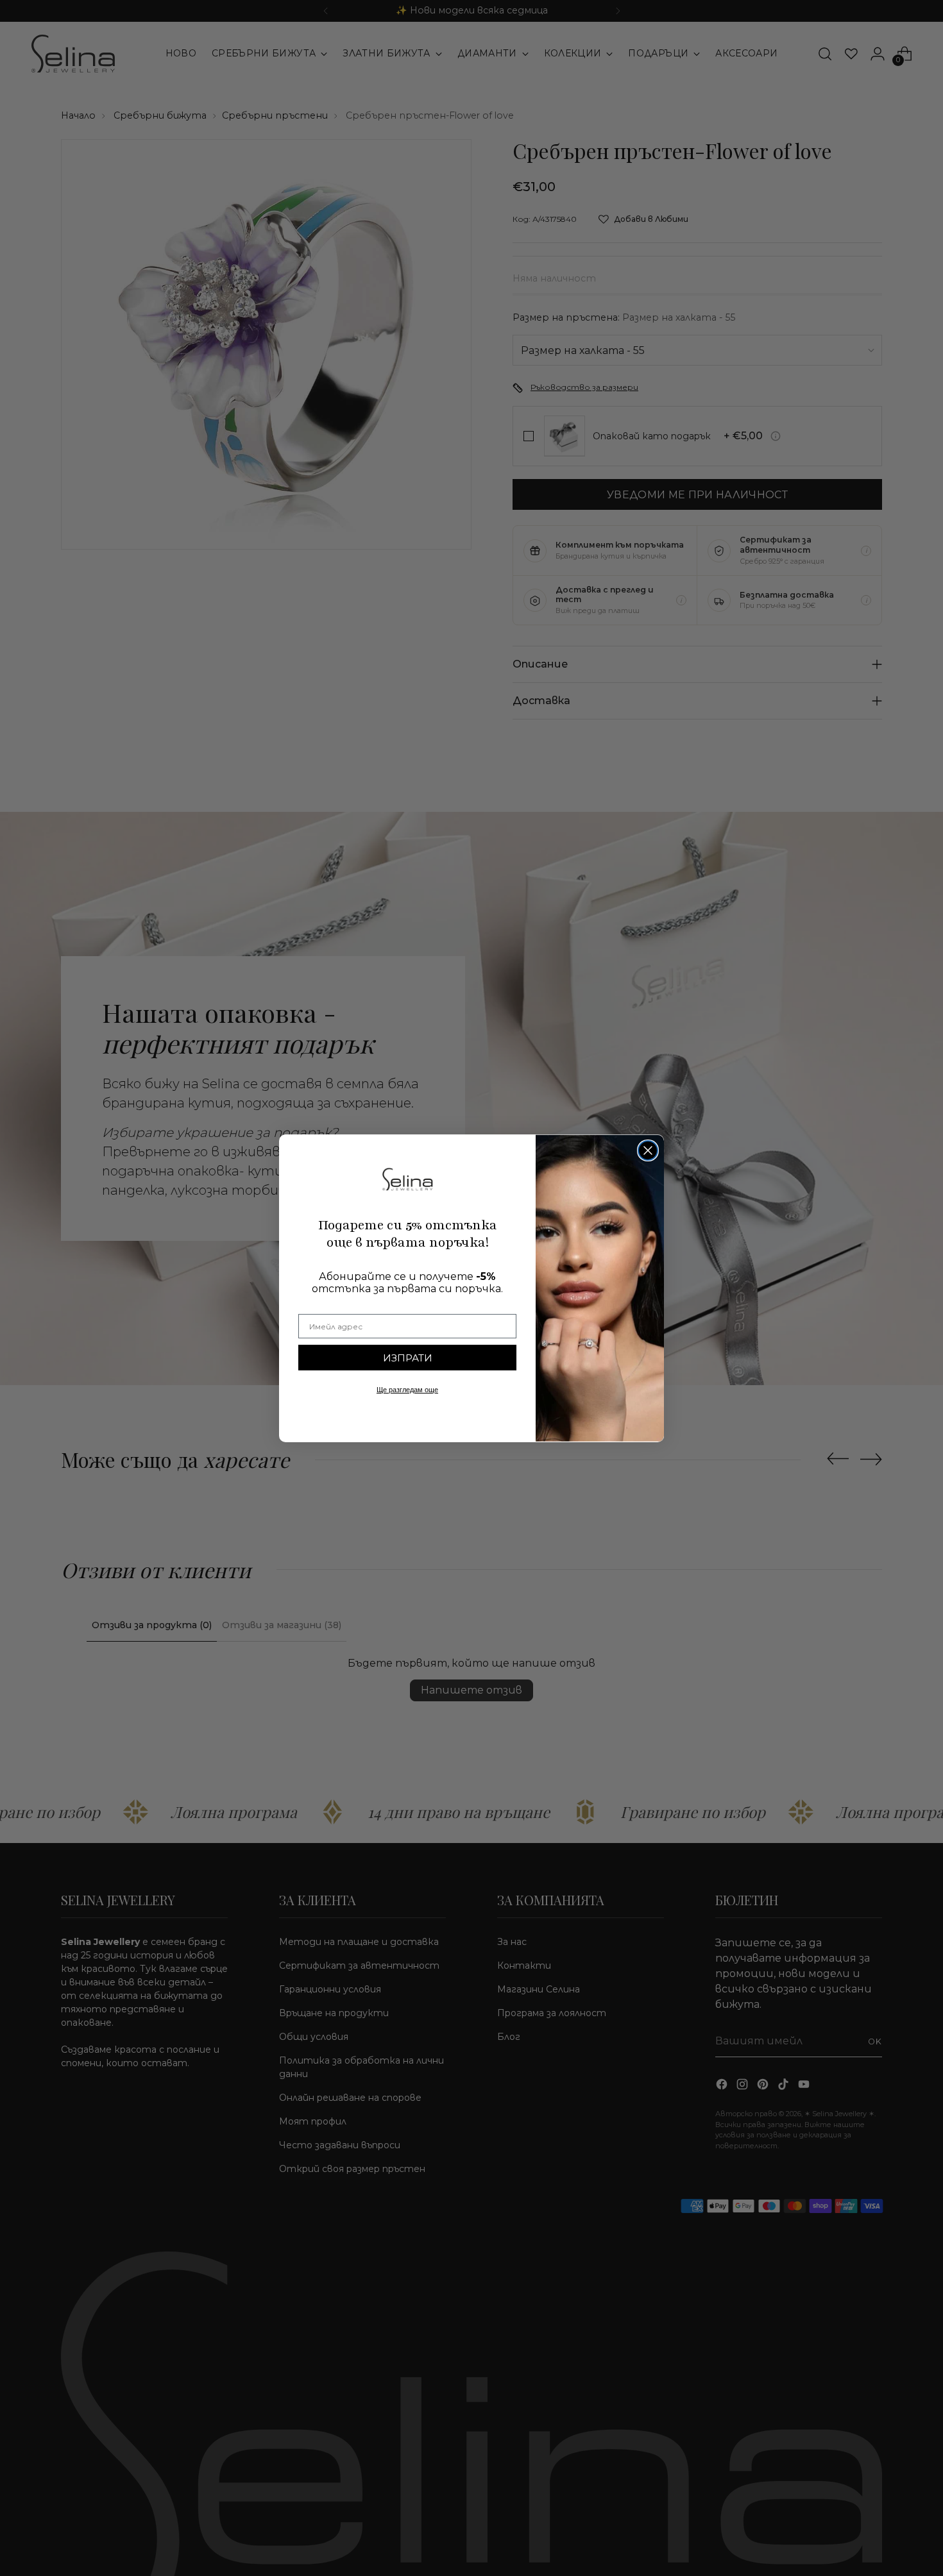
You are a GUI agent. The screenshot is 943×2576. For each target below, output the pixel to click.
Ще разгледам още (407, 1390)
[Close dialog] (648, 1150)
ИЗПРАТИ (408, 1358)
